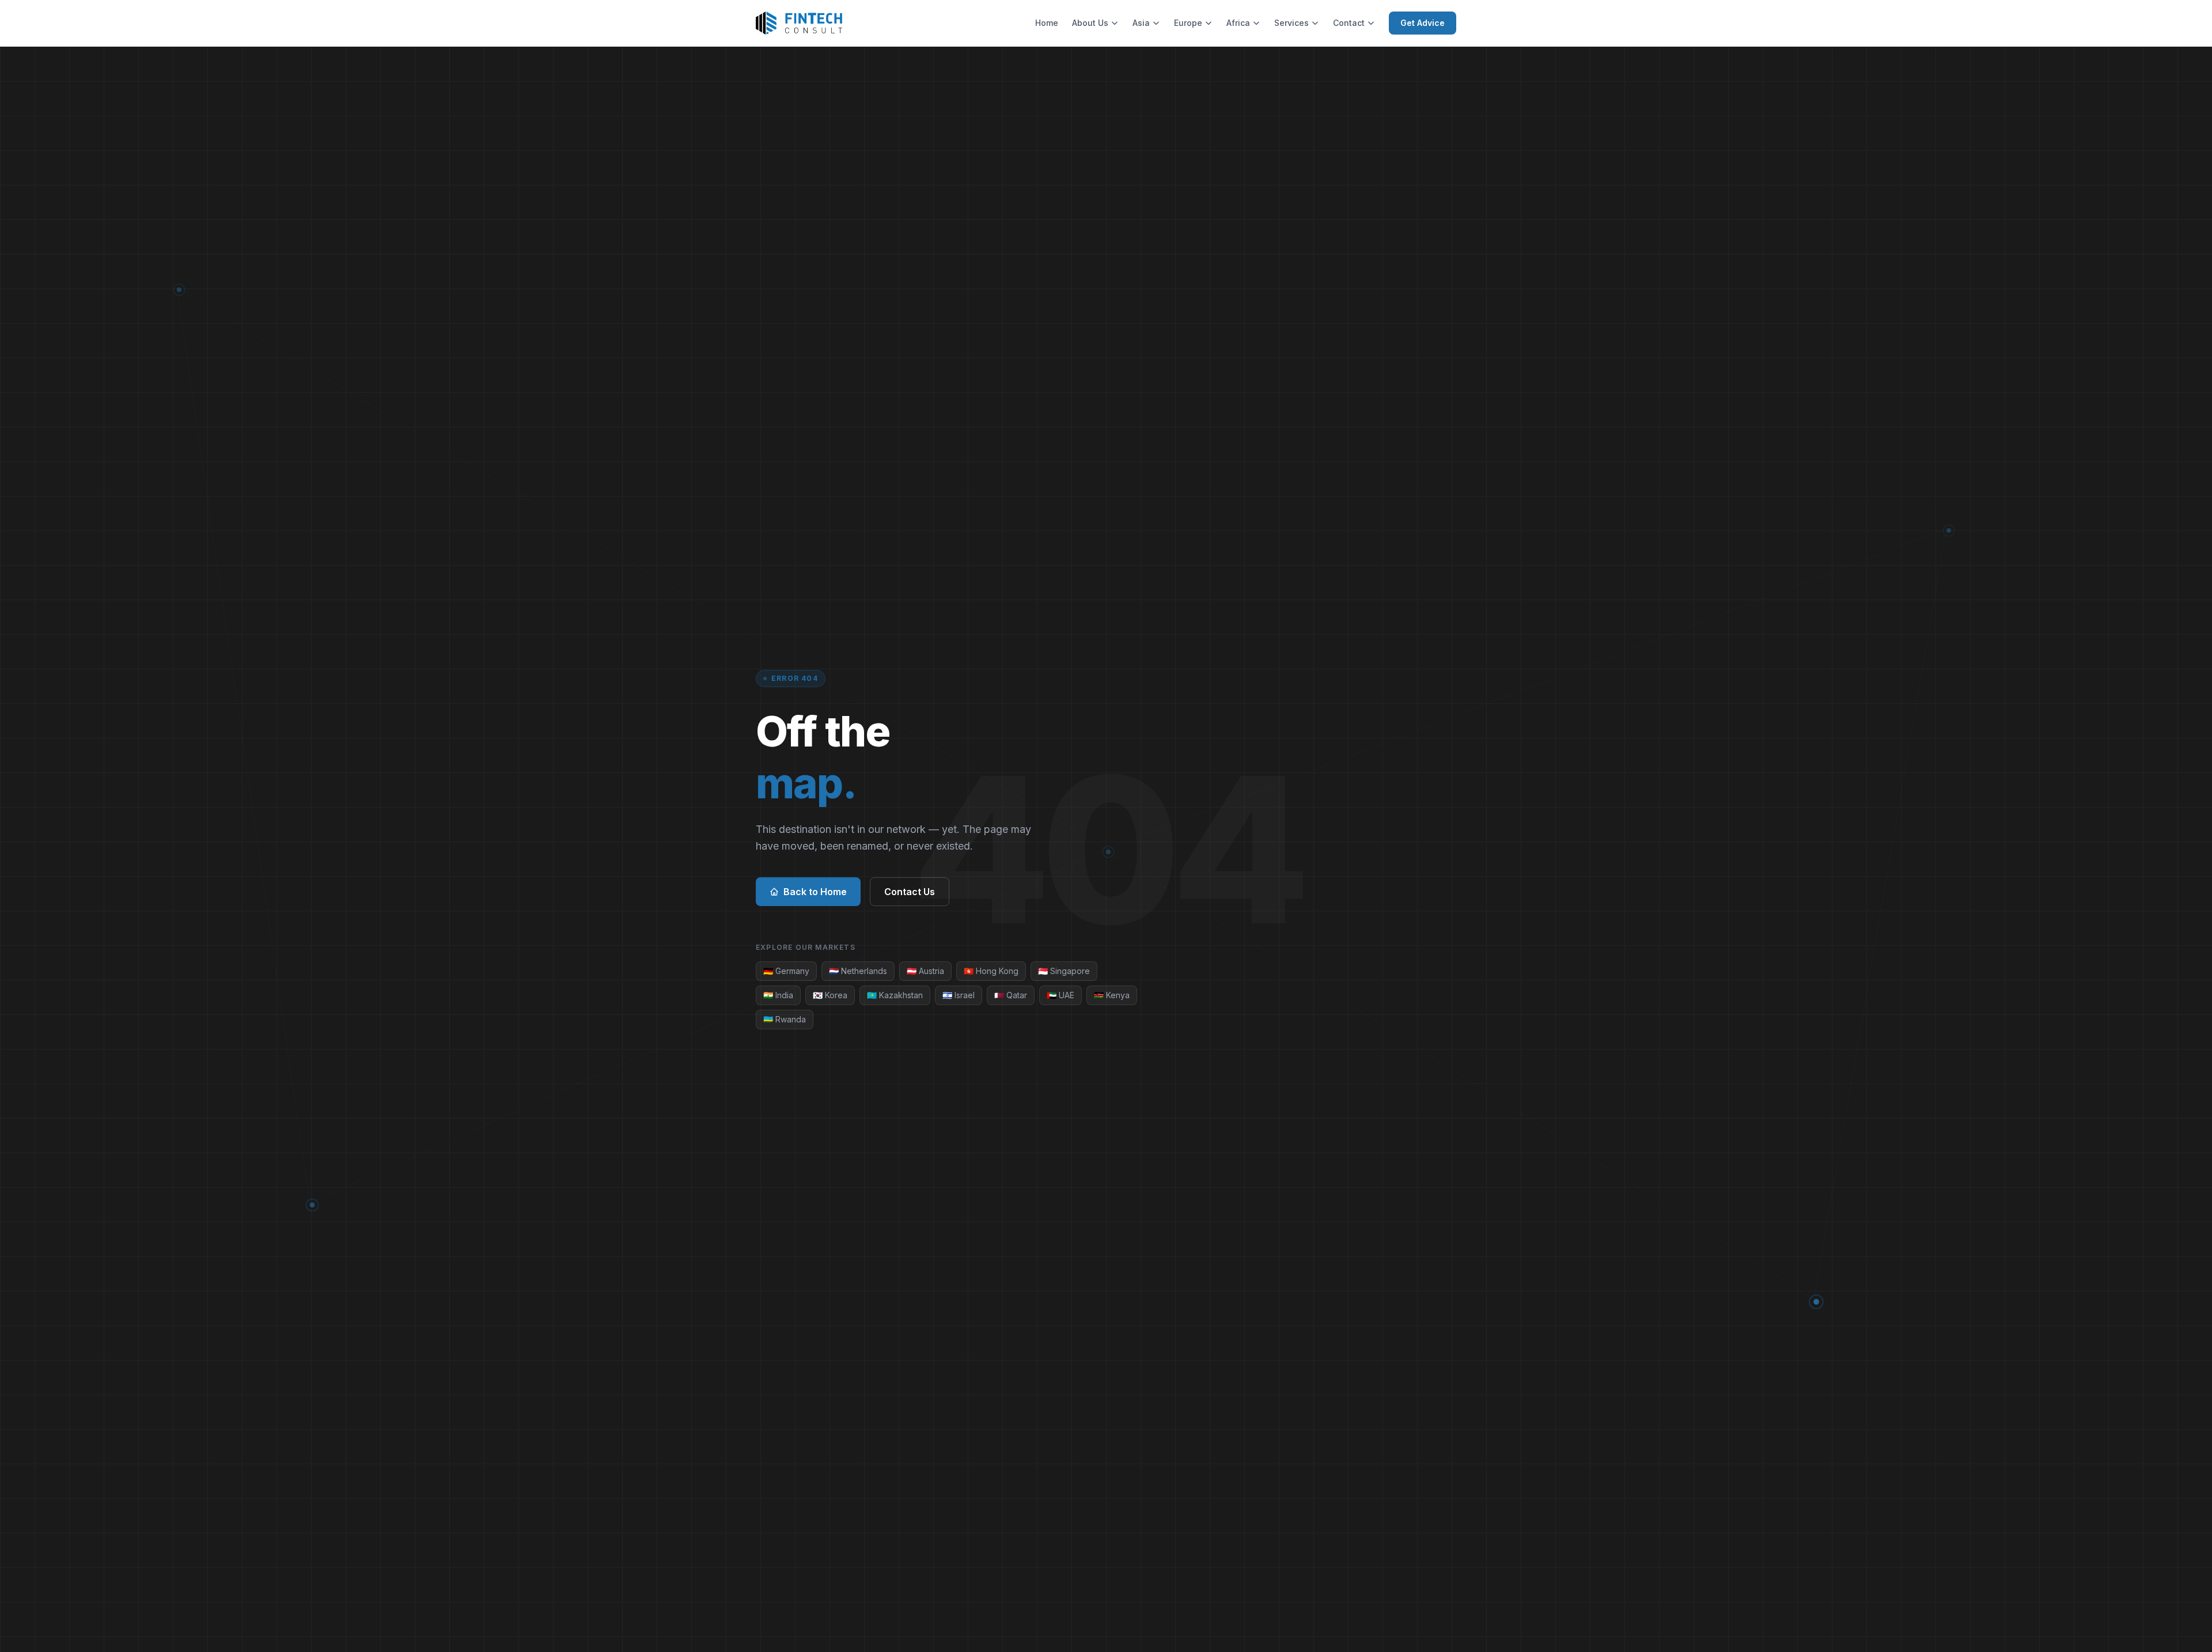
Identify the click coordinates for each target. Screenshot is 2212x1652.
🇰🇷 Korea (830, 995)
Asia (1141, 23)
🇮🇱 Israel (959, 995)
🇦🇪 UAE (1060, 995)
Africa (1238, 23)
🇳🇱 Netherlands (858, 971)
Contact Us (910, 892)
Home (1047, 23)
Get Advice (1423, 23)
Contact (1349, 23)
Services (1291, 23)
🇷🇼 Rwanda (785, 1019)
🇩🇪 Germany (786, 971)
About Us (1090, 23)
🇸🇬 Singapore (1064, 971)
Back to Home (815, 892)
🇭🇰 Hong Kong (991, 971)
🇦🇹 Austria (925, 971)
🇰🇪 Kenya (1112, 995)
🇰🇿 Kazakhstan (895, 995)
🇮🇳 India (778, 995)
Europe (1188, 23)
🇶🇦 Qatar (1011, 995)
